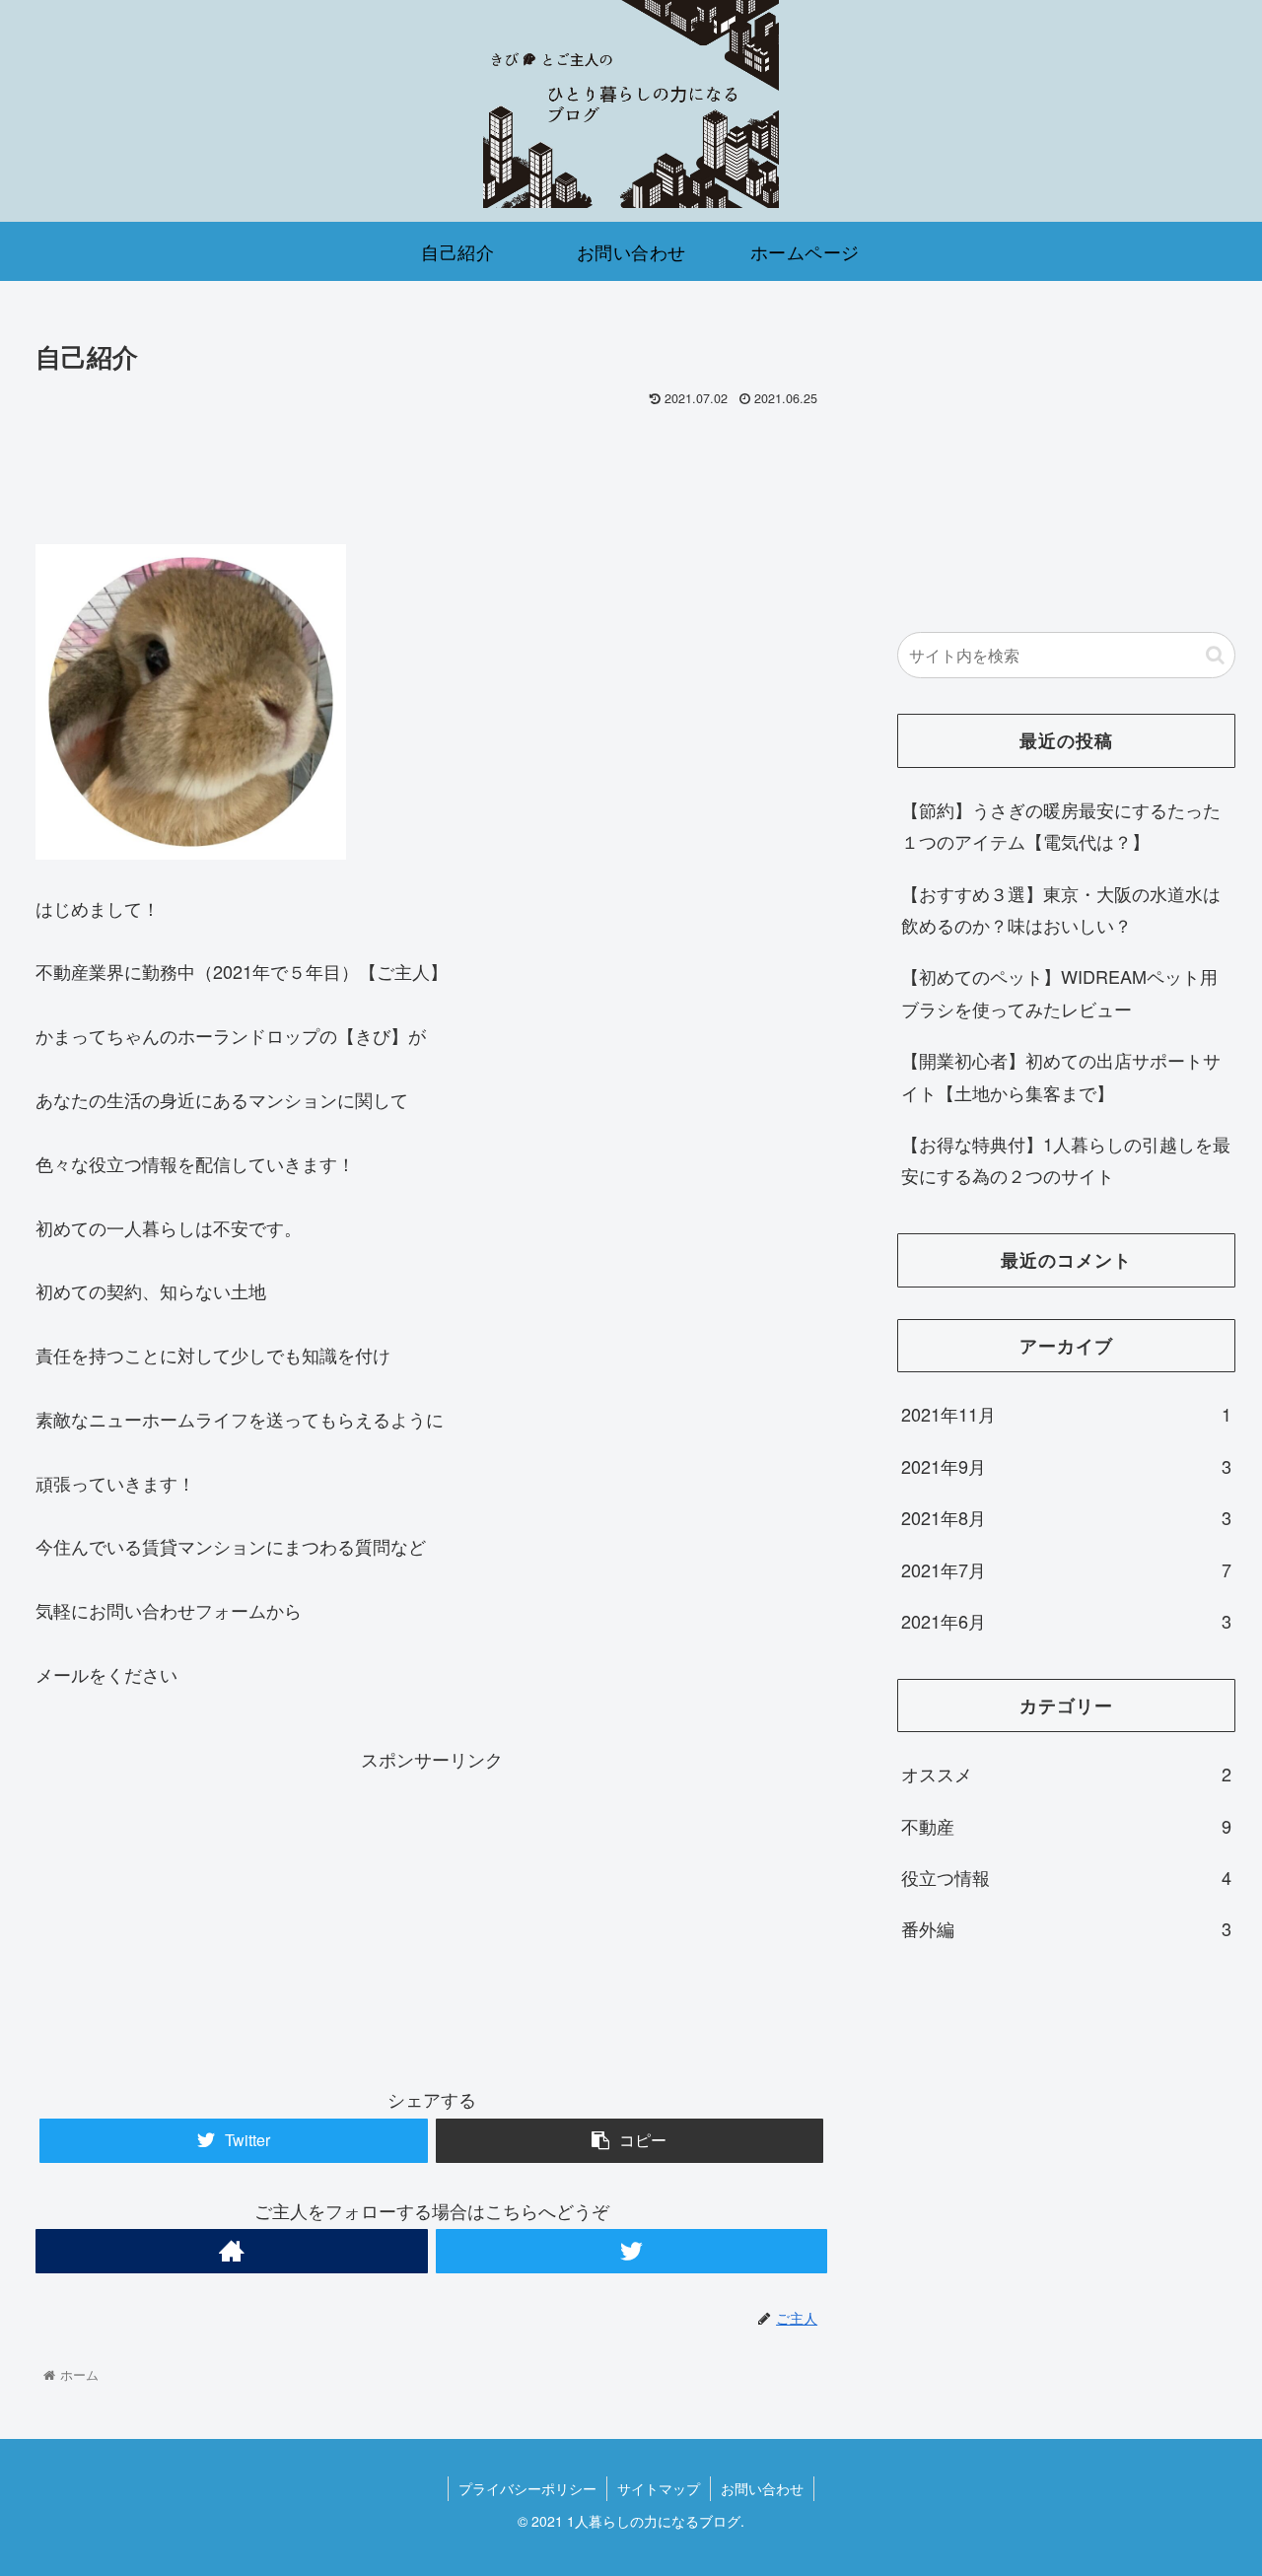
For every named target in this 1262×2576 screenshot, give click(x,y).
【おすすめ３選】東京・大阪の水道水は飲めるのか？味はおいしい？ (1061, 909)
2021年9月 (1067, 1466)
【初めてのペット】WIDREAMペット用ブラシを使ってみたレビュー (1059, 992)
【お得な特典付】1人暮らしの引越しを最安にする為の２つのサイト (1066, 1159)
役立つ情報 (1067, 1877)
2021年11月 (1067, 1414)
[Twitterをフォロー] (631, 2251)
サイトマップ (659, 2488)
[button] (1215, 655)
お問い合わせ (762, 2488)
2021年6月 (1067, 1621)
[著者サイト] (231, 2251)
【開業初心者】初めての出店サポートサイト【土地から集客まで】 (1061, 1076)
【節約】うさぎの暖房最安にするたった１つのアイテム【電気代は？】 (1061, 825)
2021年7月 (1067, 1568)
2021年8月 (1067, 1517)
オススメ (1067, 1774)
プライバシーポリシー (527, 2488)
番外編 (1067, 1928)
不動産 (1067, 1825)
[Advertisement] (431, 468)
